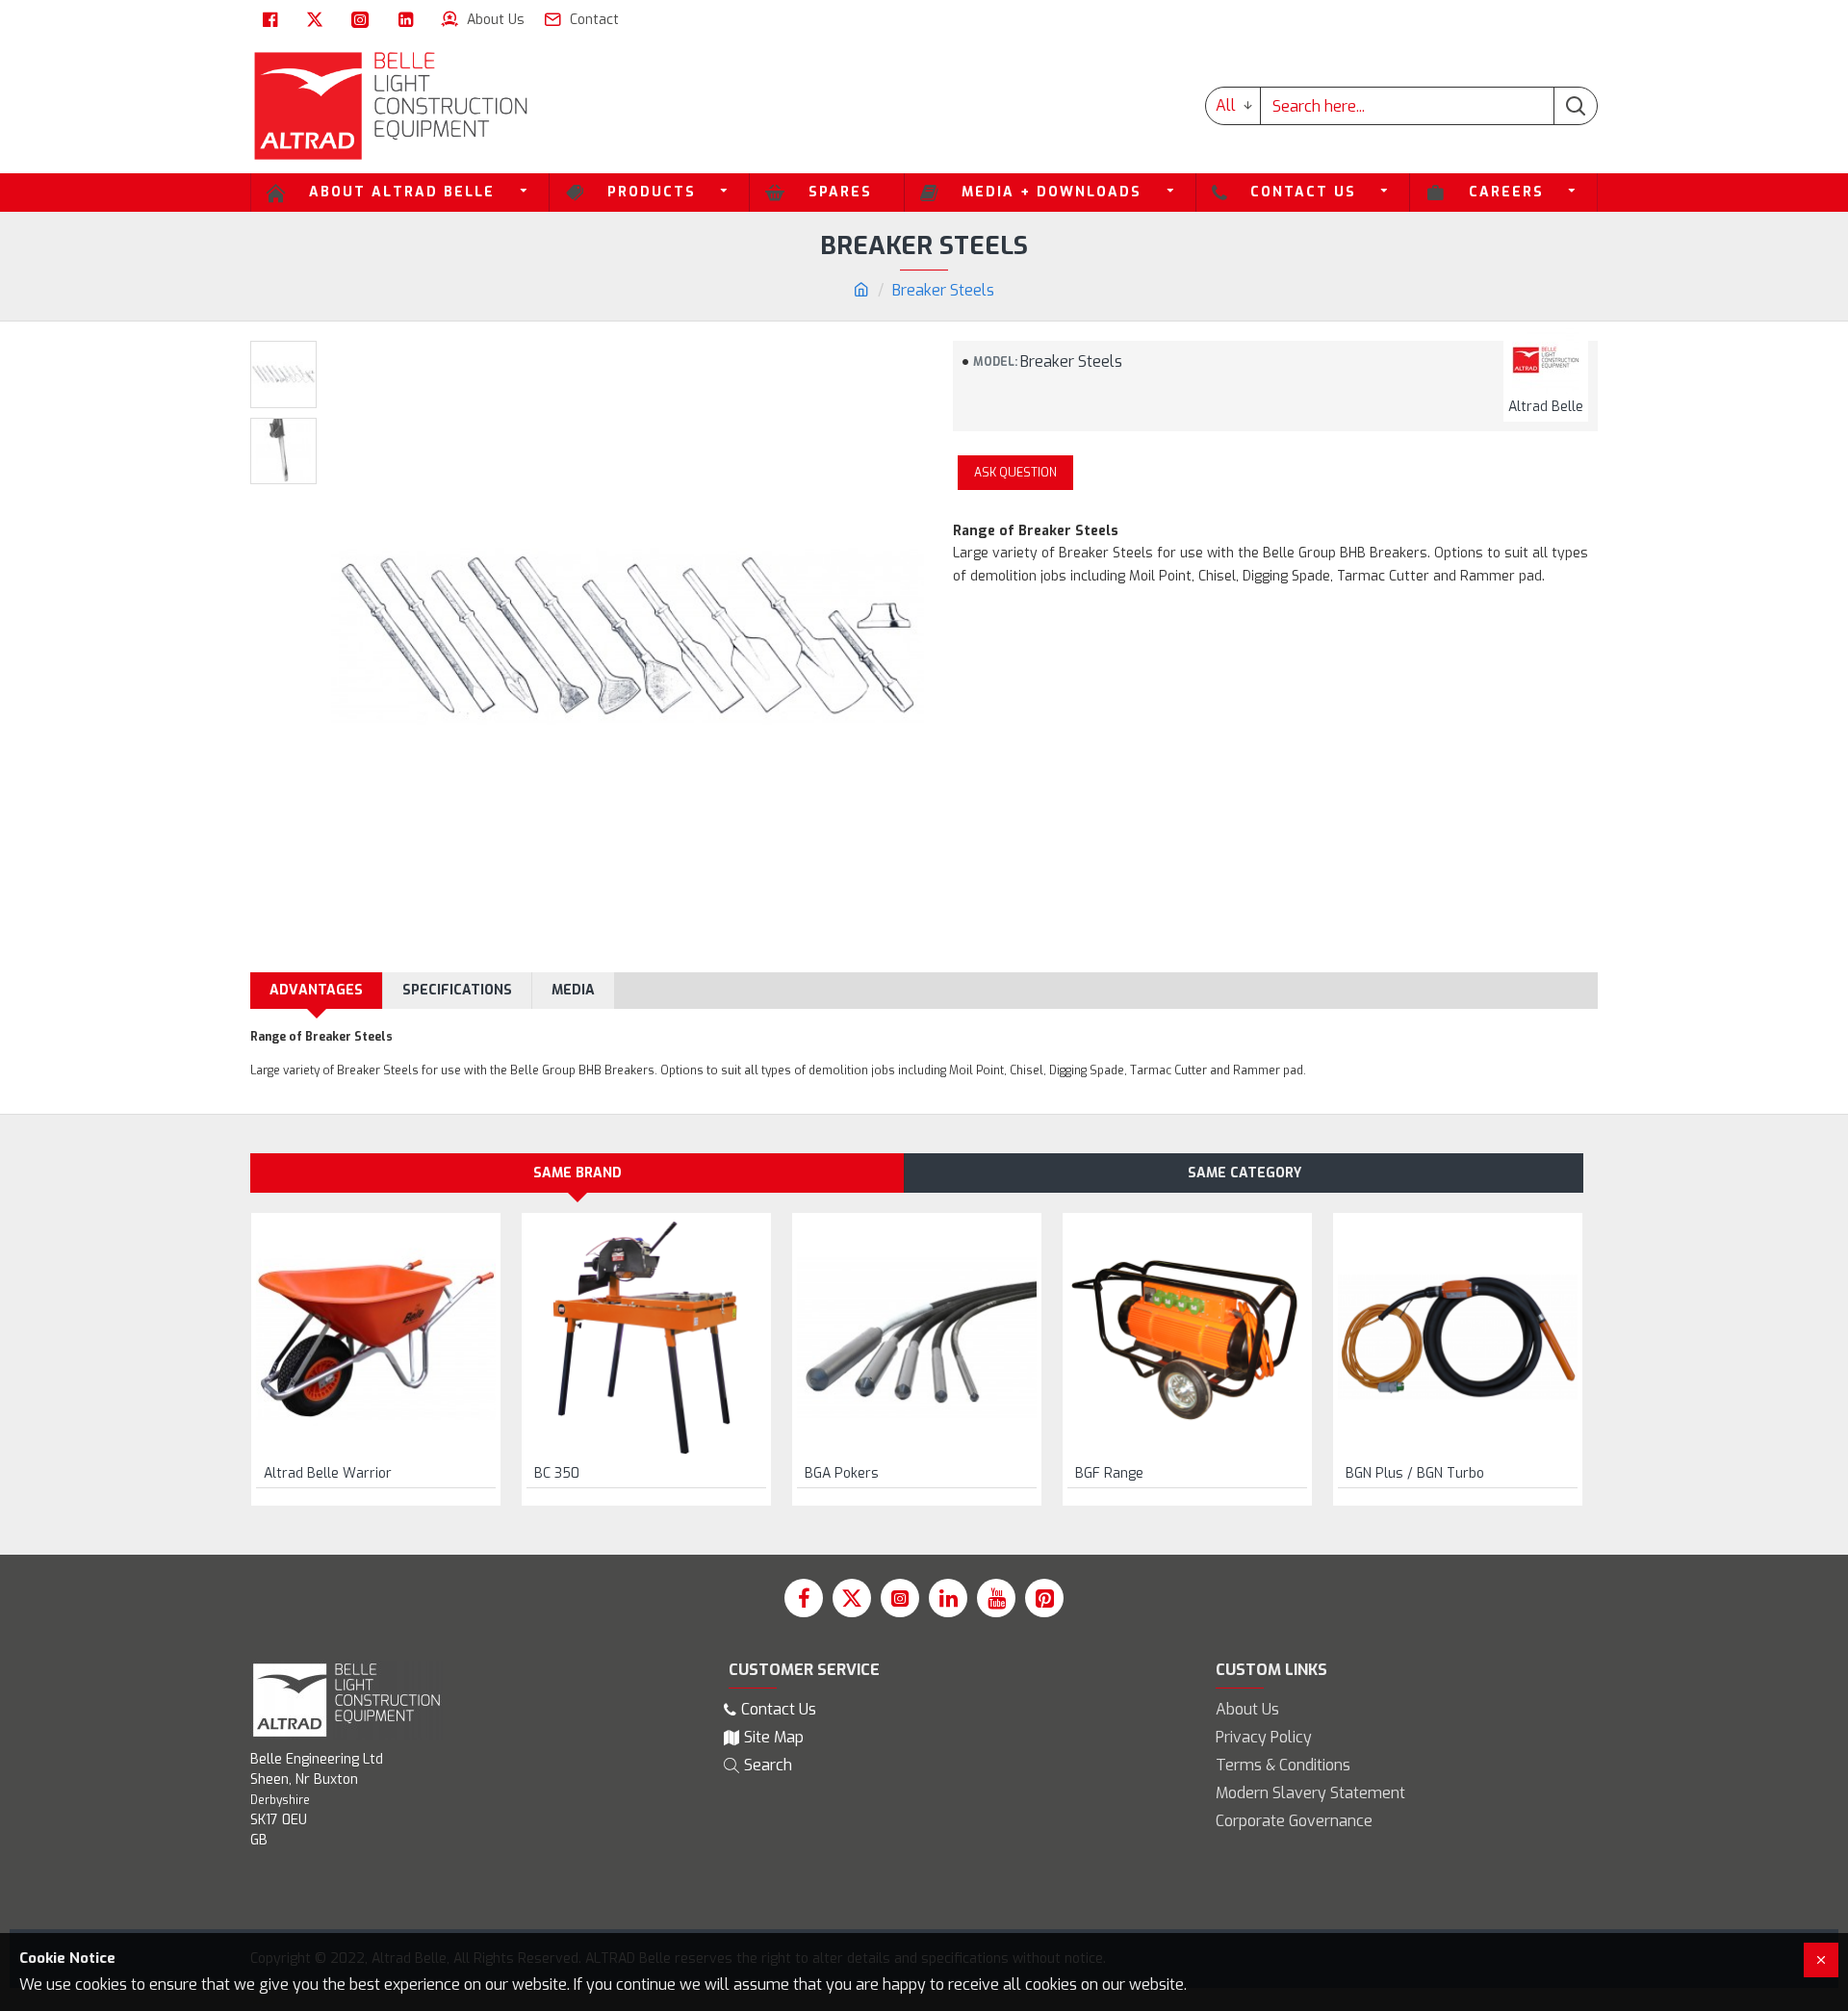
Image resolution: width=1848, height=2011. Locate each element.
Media (573, 990)
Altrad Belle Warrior (328, 1474)
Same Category (1245, 1173)
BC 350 (557, 1474)
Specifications (457, 990)
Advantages (316, 990)
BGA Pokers (842, 1474)
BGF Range (1109, 1474)
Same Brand (577, 1173)
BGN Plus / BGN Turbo (1415, 1474)
